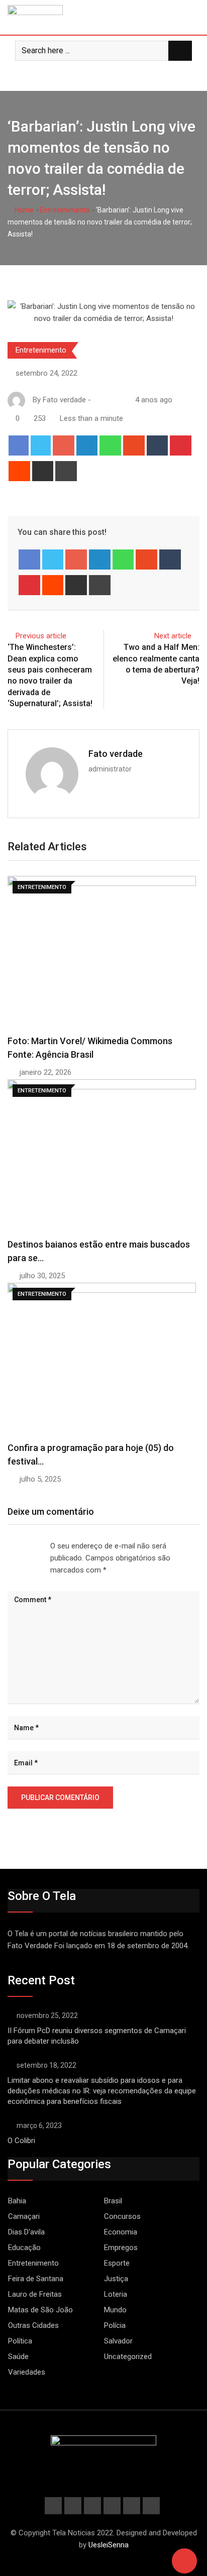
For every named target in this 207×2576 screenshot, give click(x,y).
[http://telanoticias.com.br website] (97, 400)
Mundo (115, 2310)
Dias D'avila (26, 2232)
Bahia (17, 2201)
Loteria (116, 2294)
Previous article (41, 636)
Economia (121, 2232)
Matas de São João (40, 2310)
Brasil (113, 2201)
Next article (173, 636)
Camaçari (24, 2216)
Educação (24, 2248)
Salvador (118, 2341)
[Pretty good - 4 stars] (32, 1546)
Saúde (18, 2357)
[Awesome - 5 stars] (40, 1546)
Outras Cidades (33, 2325)
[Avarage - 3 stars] (24, 1546)
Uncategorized (128, 2357)
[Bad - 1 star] (8, 1546)
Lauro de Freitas (35, 2294)
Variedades (27, 2372)
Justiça (116, 2279)
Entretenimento (65, 210)
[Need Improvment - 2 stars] (16, 1546)
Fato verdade (116, 754)
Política (20, 2341)
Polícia (115, 2325)
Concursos (122, 2216)
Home (23, 210)
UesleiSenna (109, 2545)
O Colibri (21, 2141)
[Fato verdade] (107, 400)
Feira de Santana (36, 2279)
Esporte (117, 2263)
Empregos (121, 2248)
